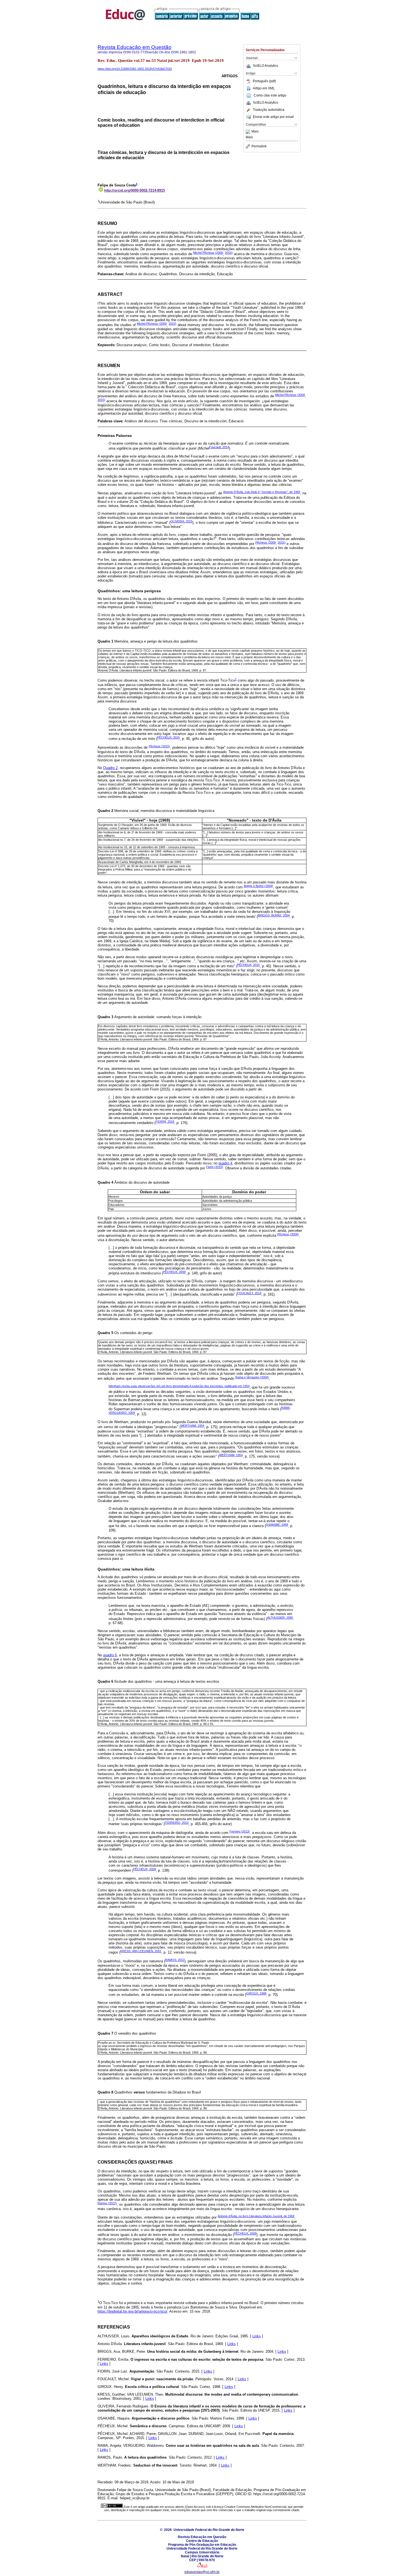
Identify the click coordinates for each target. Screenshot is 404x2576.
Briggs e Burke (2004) (258, 886)
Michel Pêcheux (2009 (208, 253)
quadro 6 (110, 1655)
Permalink (259, 146)
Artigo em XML (264, 88)
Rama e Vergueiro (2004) (252, 1377)
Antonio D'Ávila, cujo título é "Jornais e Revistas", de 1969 (262, 492)
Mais (255, 132)
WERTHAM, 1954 (192, 1426)
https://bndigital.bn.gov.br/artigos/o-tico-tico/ (132, 2311)
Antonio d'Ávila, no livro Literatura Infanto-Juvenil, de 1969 (256, 2216)
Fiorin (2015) (215, 1167)
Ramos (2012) (107, 2203)
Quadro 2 (110, 768)
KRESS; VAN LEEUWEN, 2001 (141, 1951)
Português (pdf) (264, 81)
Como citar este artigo (270, 95)
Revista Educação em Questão (135, 47)
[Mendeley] (249, 132)
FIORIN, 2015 (165, 1122)
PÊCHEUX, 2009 (174, 1272)
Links (257, 2336)
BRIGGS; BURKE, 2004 (274, 915)
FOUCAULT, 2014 (249, 1293)
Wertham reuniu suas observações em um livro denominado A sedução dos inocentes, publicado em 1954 (179, 1386)
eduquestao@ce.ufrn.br (202, 2572)
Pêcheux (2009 (265, 542)
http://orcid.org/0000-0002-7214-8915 (135, 190)
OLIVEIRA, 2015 (181, 521)
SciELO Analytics (265, 66)
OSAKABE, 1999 (277, 1525)
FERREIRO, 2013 (177, 1823)
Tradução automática (269, 110)
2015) (229, 253)
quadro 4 (225, 1163)
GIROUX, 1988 (256, 1993)
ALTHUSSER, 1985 (280, 1618)
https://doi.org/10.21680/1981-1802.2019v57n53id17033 (135, 69)
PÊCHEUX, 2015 (168, 737)
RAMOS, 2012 (175, 1960)
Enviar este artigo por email (273, 117)
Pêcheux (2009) (288, 1234)
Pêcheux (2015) (159, 746)
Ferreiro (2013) (240, 1831)
